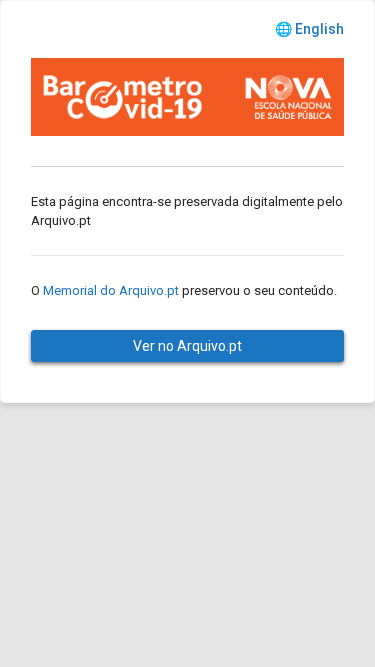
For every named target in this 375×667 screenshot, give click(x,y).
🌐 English (309, 29)
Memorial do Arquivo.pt (111, 290)
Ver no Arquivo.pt (187, 346)
